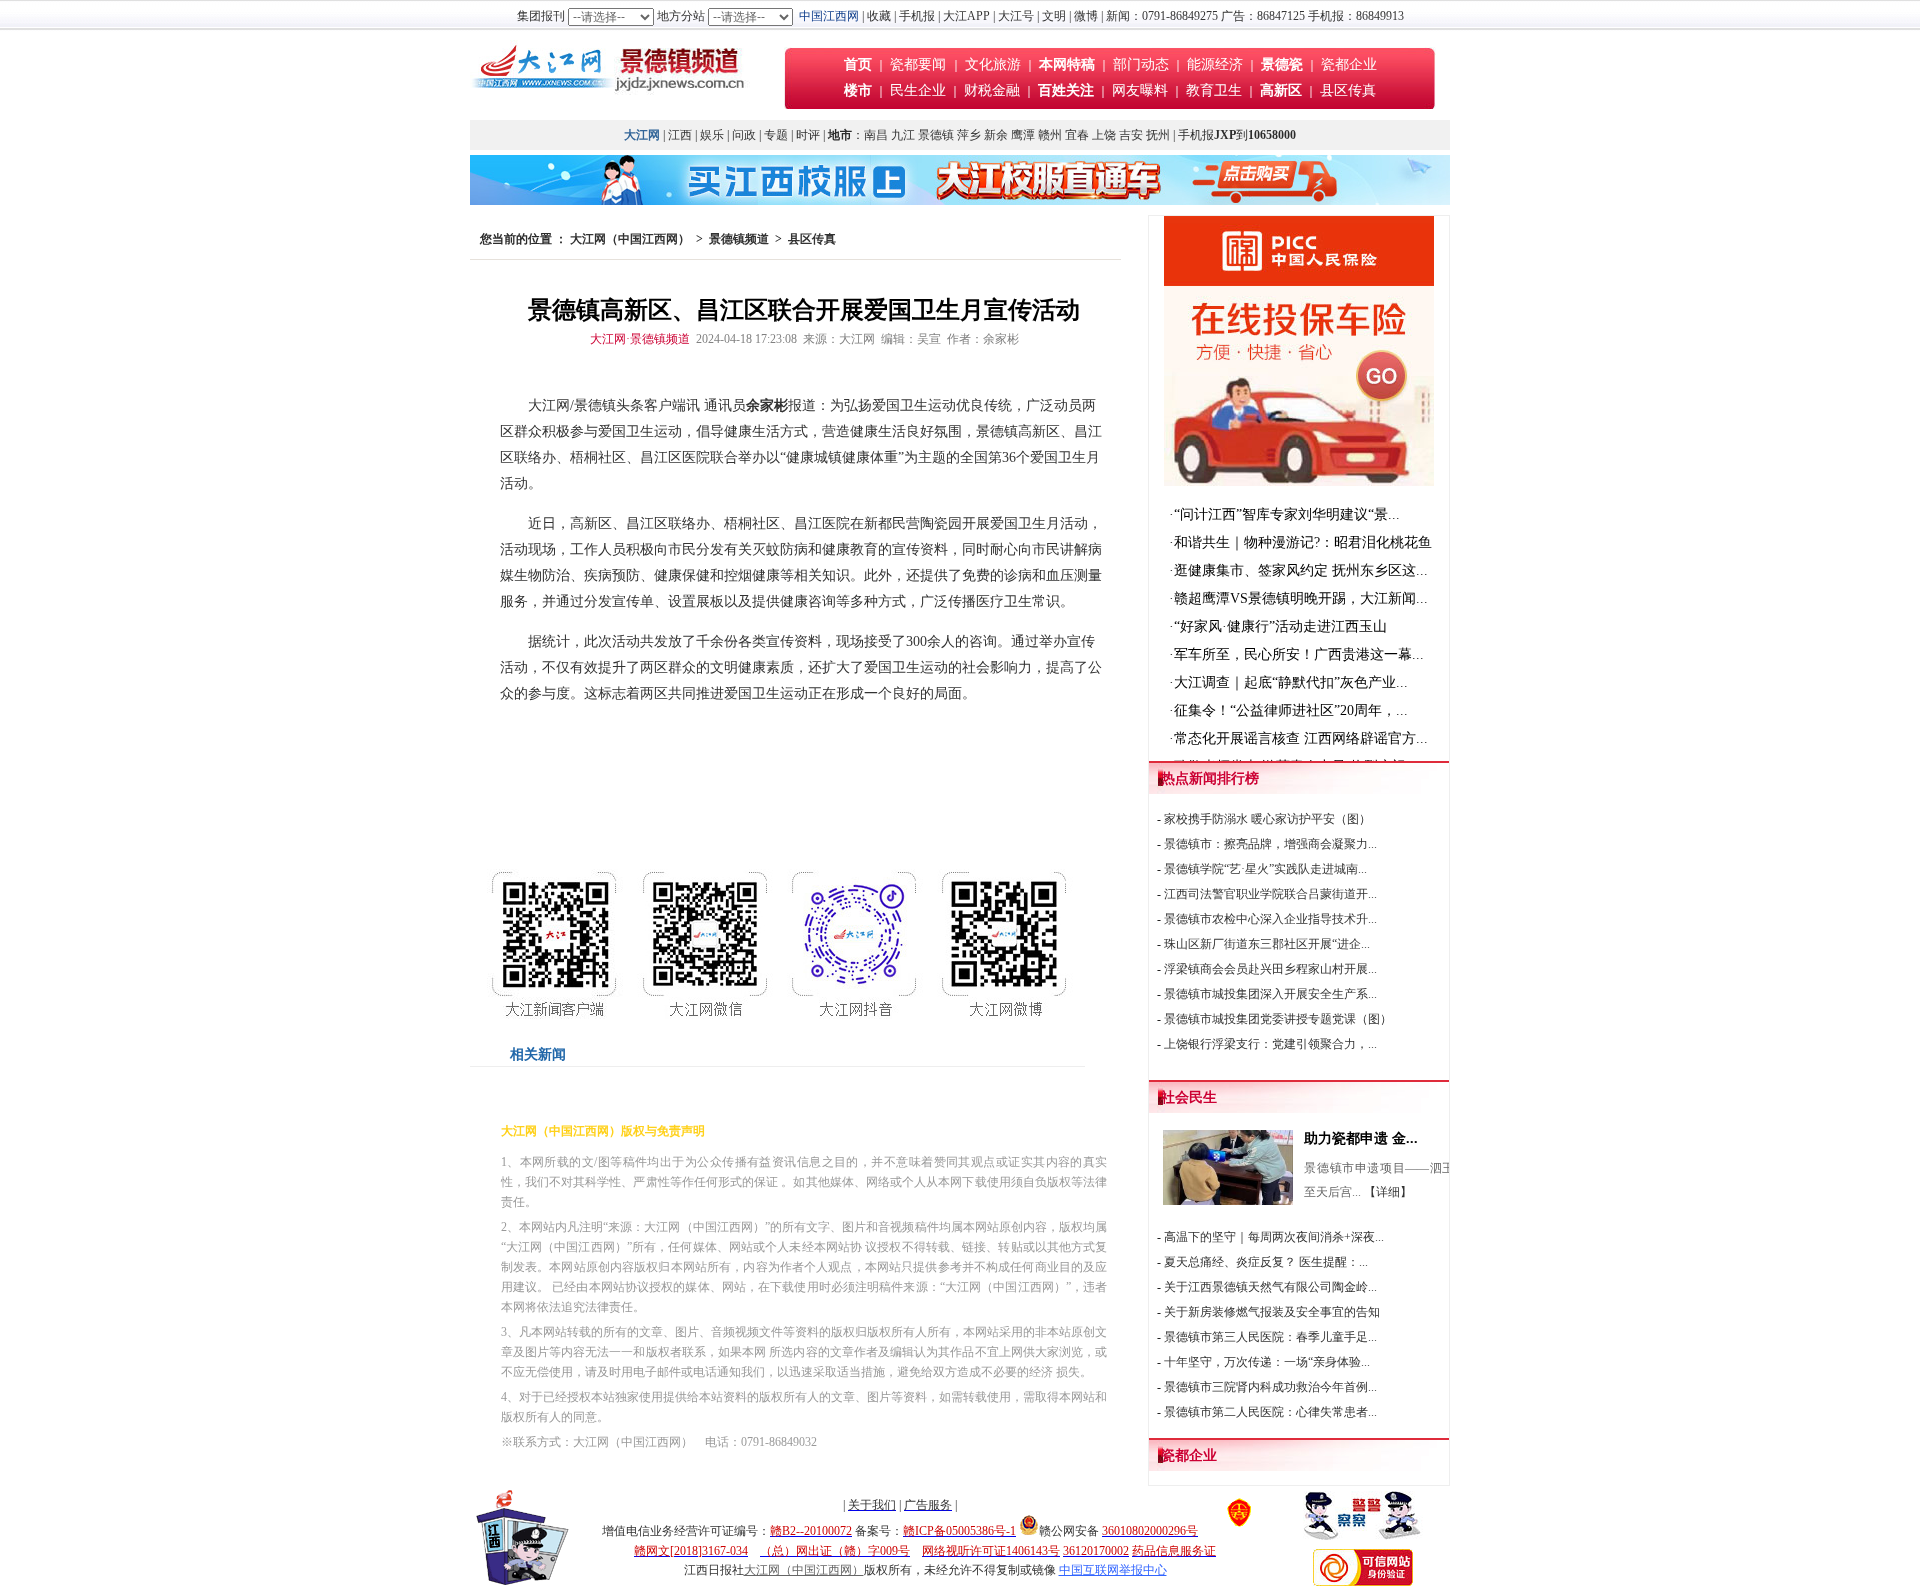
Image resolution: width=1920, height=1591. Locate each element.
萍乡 (969, 135)
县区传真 (1348, 90)
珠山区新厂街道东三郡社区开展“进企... (1267, 944)
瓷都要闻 (920, 64)
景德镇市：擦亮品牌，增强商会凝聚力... (1270, 844)
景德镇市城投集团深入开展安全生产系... (1270, 994)
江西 (680, 135)
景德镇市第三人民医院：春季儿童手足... (1270, 1337)
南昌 (876, 135)
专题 (776, 135)
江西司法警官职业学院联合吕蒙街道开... (1270, 894)
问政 (744, 135)
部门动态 (1141, 64)
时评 (809, 135)
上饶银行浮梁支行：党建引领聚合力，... (1270, 1044)
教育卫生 (1214, 90)
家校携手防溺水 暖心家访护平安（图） (1267, 819)
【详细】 (1388, 1192)
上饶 (1104, 135)
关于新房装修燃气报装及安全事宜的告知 (1272, 1312)
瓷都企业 (1349, 64)
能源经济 (1215, 64)
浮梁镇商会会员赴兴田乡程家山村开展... (1270, 969)
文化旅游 (993, 64)
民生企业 (918, 90)
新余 (996, 135)
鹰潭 (1023, 135)
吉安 (1131, 135)
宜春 (1077, 135)
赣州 (1050, 135)
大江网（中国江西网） (630, 239)
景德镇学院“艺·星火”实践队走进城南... (1265, 869)
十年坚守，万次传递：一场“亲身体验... (1267, 1362)
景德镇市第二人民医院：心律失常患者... (1270, 1412)
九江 (903, 135)
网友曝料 (1140, 90)
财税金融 (992, 90)
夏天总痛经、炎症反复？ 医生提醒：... (1266, 1262)
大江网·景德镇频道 (640, 339)
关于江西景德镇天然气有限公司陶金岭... (1270, 1287)
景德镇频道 (739, 239)
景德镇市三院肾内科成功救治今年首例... (1270, 1387)
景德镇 (936, 135)
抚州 (1158, 135)
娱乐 (712, 135)
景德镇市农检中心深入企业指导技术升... (1270, 919)
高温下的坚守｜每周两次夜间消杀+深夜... (1274, 1237)
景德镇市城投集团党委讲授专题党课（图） (1278, 1019)
